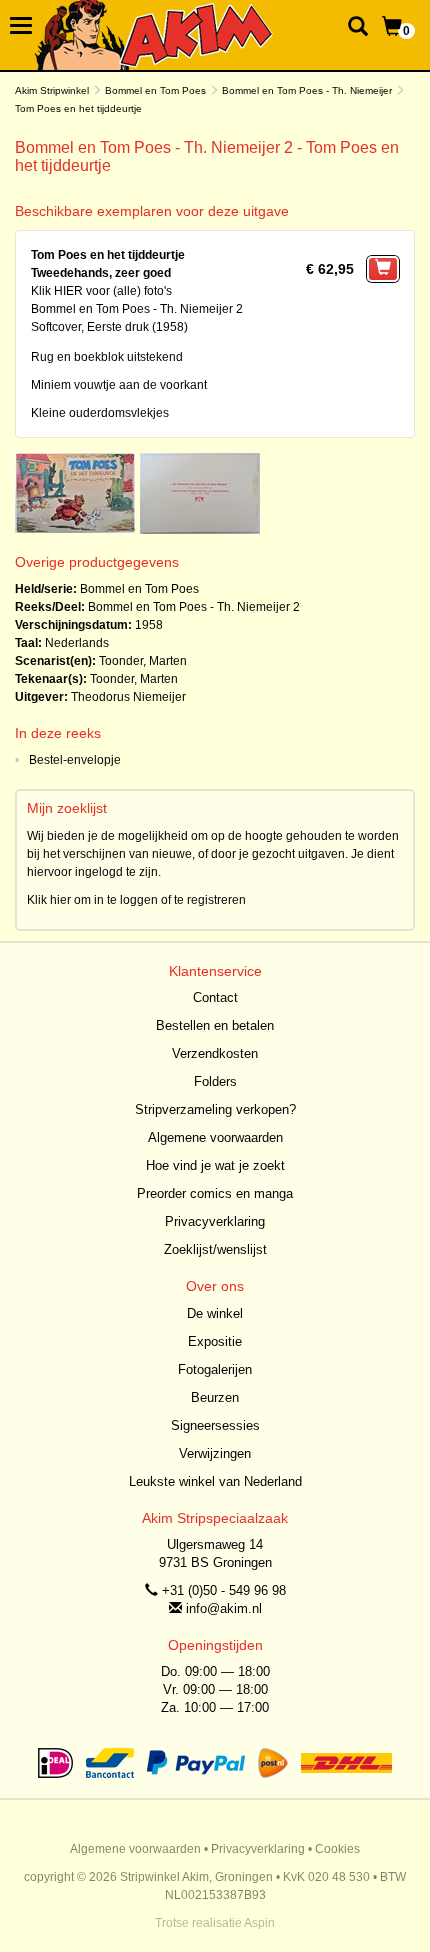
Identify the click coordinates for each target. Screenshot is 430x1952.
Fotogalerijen (215, 1369)
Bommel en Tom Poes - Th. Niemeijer (307, 90)
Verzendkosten (215, 1053)
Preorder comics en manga (215, 1193)
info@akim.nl (224, 1608)
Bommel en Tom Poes (155, 90)
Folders (215, 1081)
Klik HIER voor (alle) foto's (101, 291)
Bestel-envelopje (75, 760)
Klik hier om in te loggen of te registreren (136, 900)
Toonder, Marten (143, 661)
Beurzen (215, 1397)
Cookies (337, 1849)
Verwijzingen (215, 1453)
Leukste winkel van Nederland (215, 1481)
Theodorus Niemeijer (128, 697)
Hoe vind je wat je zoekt (215, 1165)
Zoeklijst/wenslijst (215, 1249)
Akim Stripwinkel (52, 90)
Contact (215, 997)
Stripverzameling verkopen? (215, 1109)
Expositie (215, 1341)
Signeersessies (215, 1425)
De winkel (215, 1313)
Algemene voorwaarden (215, 1137)
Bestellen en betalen (215, 1025)
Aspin (259, 1923)
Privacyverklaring (215, 1221)
